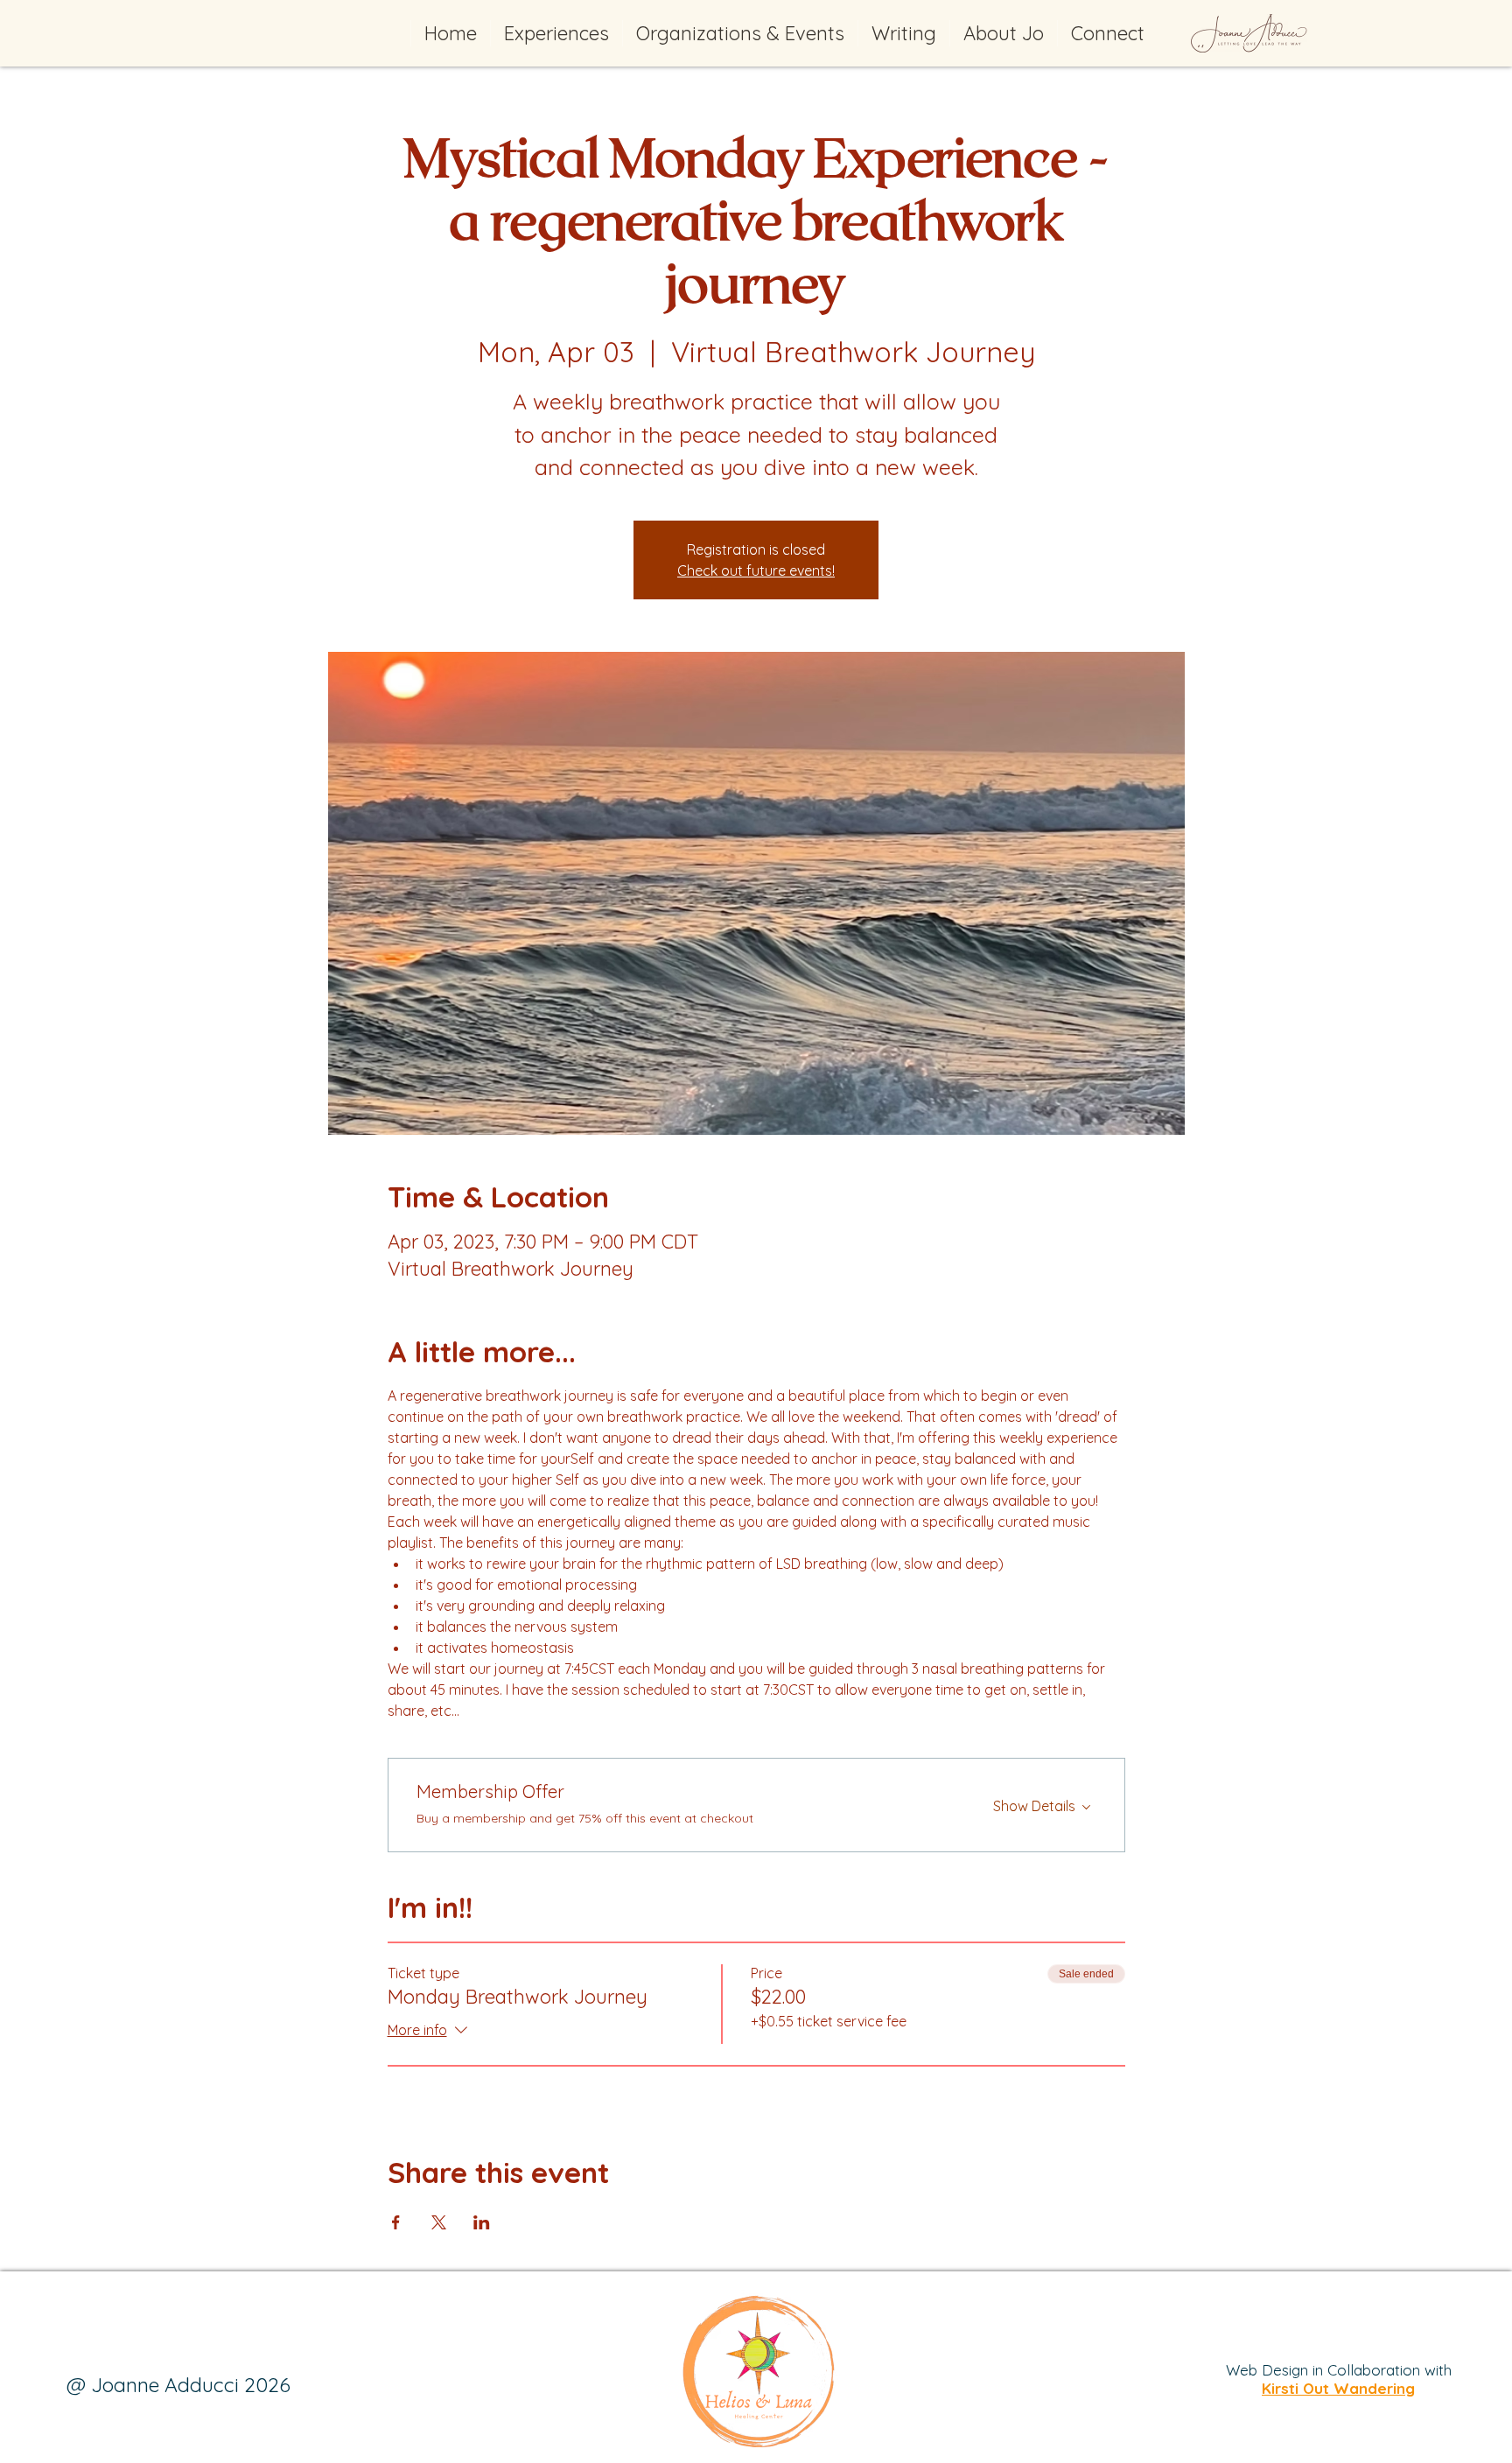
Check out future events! (756, 570)
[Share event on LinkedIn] (482, 2222)
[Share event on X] (439, 2222)
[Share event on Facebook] (396, 2222)
